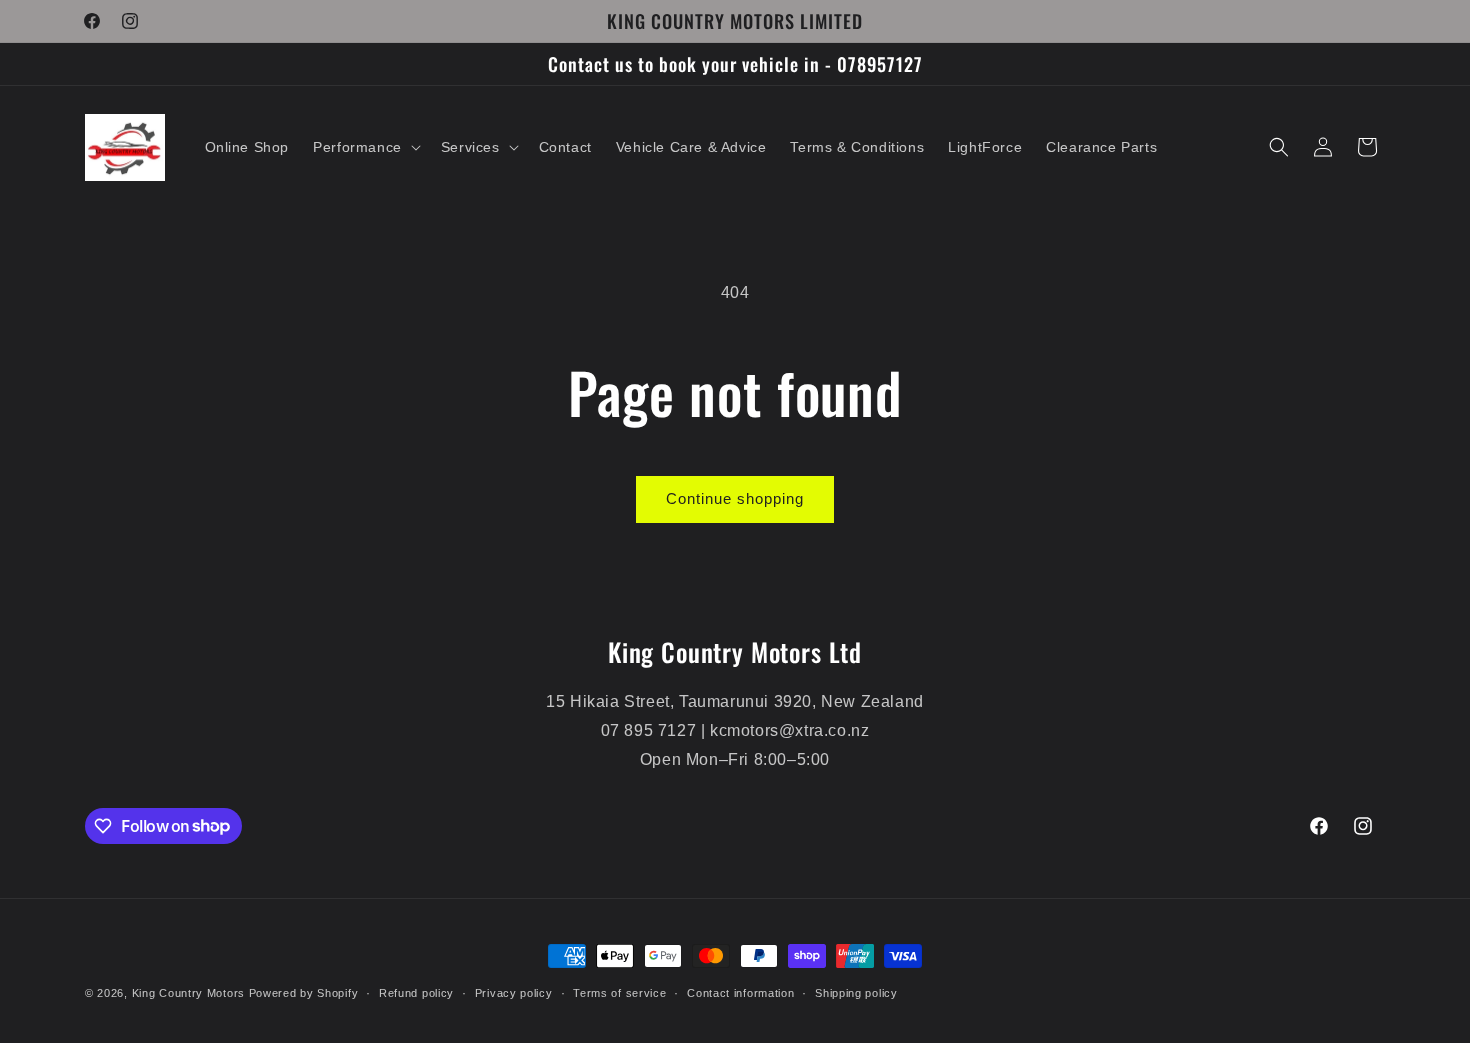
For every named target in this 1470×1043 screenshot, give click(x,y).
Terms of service (619, 992)
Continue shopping (735, 498)
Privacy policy (514, 992)
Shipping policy (856, 992)
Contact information (740, 992)
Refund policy (416, 992)
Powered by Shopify (304, 993)
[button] (365, 147)
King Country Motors (188, 993)
